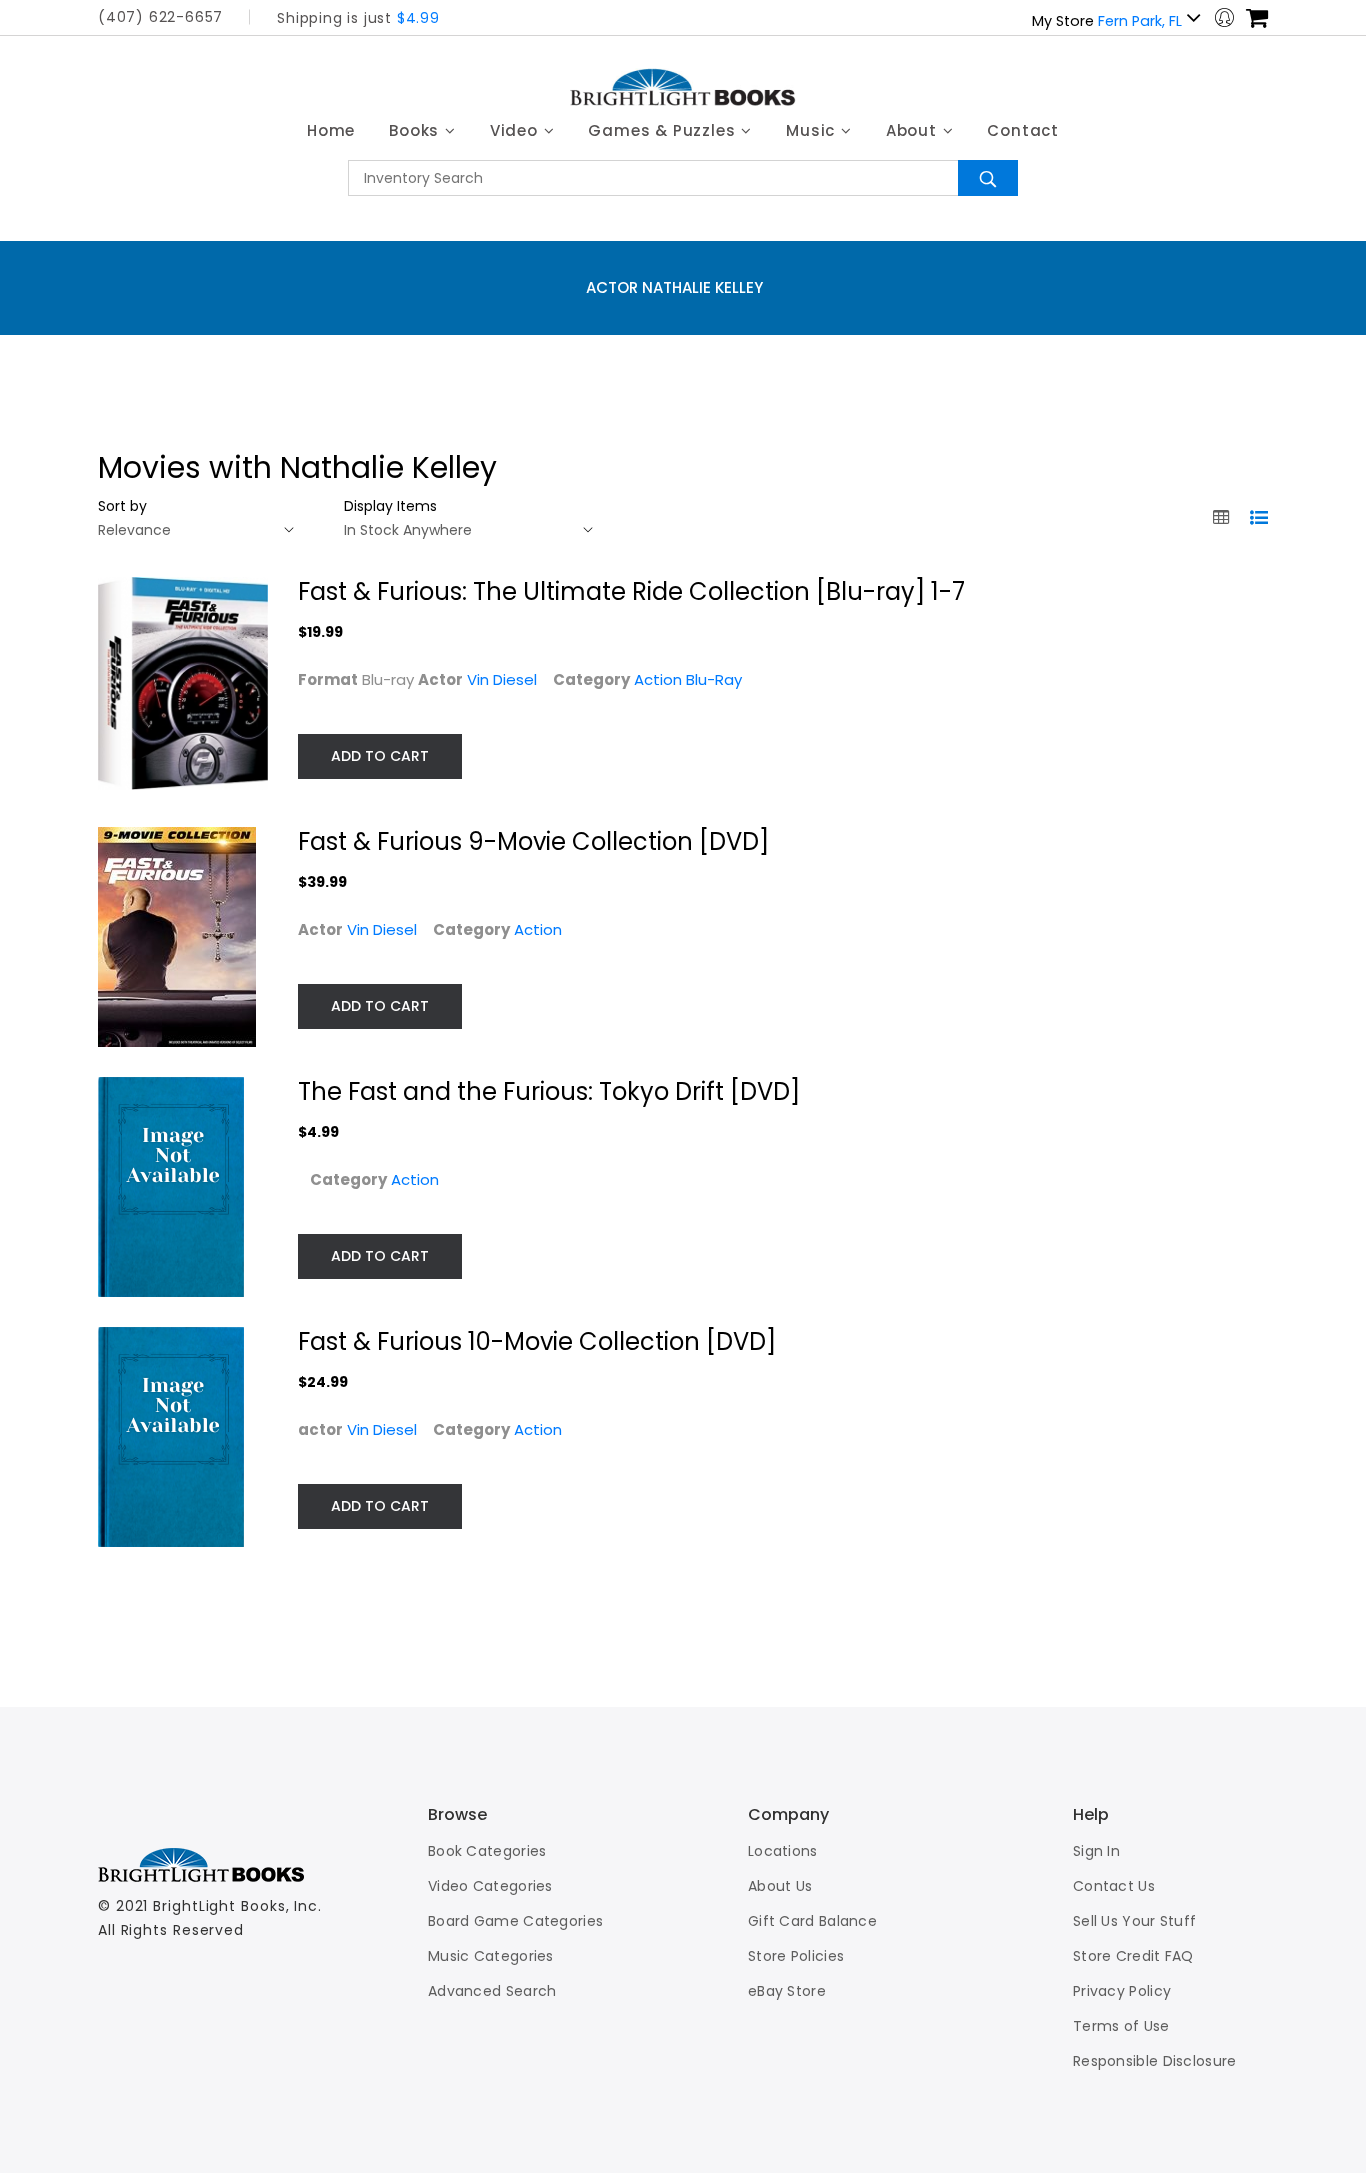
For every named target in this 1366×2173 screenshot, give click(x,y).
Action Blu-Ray (688, 679)
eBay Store (787, 1991)
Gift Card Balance (812, 1921)
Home (331, 130)
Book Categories (487, 1851)
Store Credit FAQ (1133, 1956)
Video (516, 130)
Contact (1023, 130)
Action (538, 929)
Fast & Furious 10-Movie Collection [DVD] (537, 1341)
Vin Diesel (502, 679)
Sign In (1096, 1851)
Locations (783, 1851)
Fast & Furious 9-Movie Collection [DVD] (533, 841)
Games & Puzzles (664, 130)
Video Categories (490, 1886)
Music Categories (491, 1956)
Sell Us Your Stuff (1134, 1921)
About (914, 130)
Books (416, 130)
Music (813, 130)
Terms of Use (1121, 2026)
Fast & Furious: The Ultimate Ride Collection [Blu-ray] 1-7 (631, 591)
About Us (780, 1886)
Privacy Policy (1122, 1991)
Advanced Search (492, 1991)
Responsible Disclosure (1155, 2061)
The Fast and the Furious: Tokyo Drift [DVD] (549, 1091)
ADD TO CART (380, 756)
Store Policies (796, 1956)
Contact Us (1114, 1886)
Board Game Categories (515, 1921)
